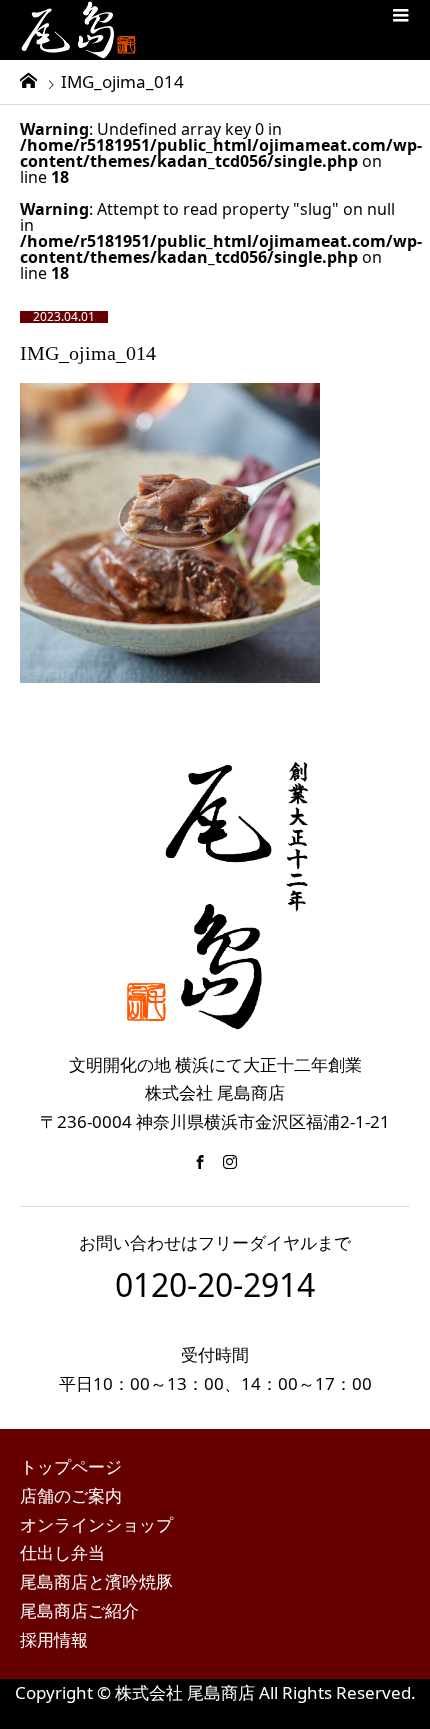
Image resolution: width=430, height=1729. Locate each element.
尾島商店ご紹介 (79, 1610)
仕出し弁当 (62, 1552)
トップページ (71, 1466)
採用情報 (54, 1639)
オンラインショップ (96, 1524)
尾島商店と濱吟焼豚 (96, 1581)
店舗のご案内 (71, 1495)
